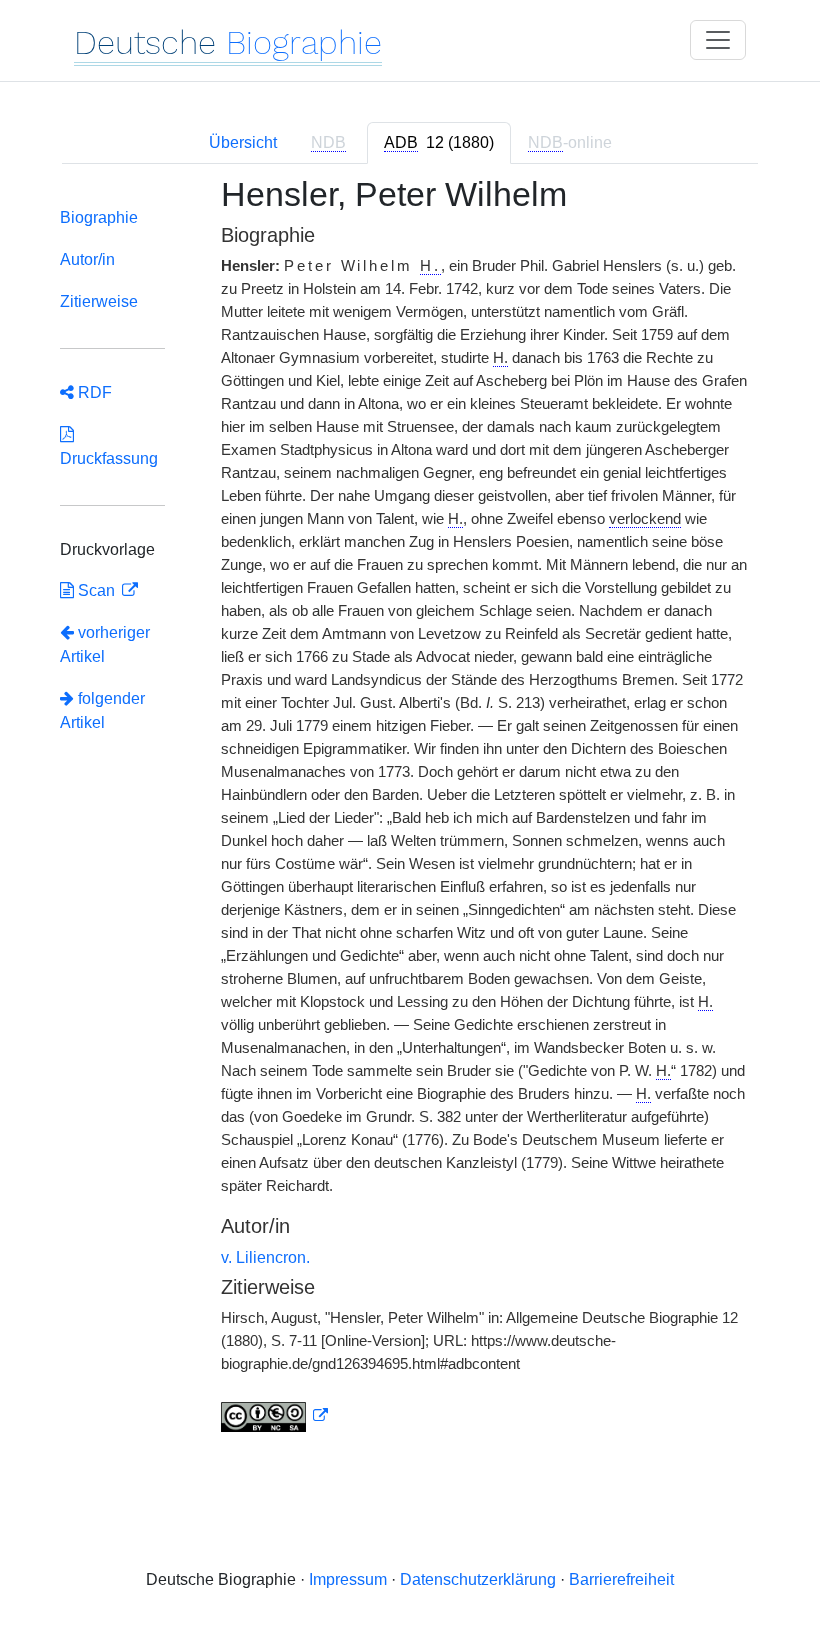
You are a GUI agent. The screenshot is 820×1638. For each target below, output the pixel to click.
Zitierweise (99, 301)
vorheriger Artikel (105, 644)
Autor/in (87, 259)
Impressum (348, 1579)
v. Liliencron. (265, 1257)
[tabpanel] (410, 816)
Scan (96, 590)
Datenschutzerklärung (478, 1579)
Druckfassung (109, 446)
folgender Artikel (102, 710)
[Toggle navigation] (718, 40)
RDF (93, 392)
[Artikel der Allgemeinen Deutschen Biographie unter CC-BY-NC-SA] (275, 1416)
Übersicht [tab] (243, 142)
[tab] (439, 143)
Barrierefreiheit (621, 1579)
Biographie (99, 217)
